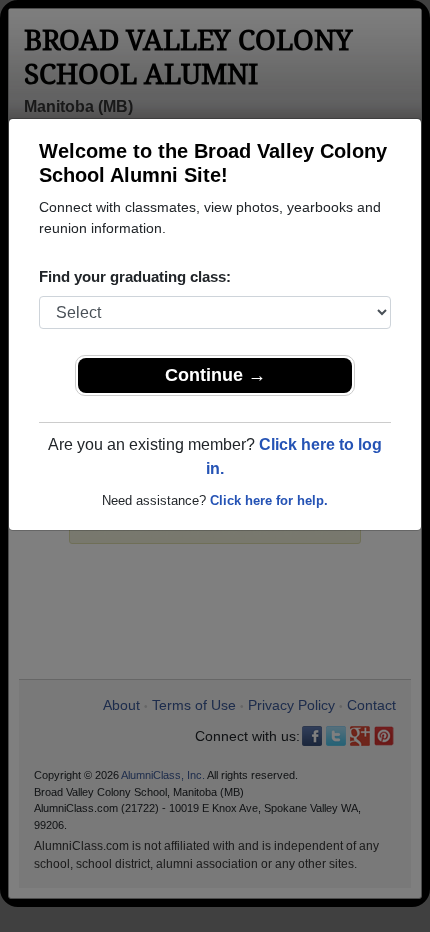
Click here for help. (269, 500)
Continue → (215, 375)
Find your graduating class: (135, 276)
